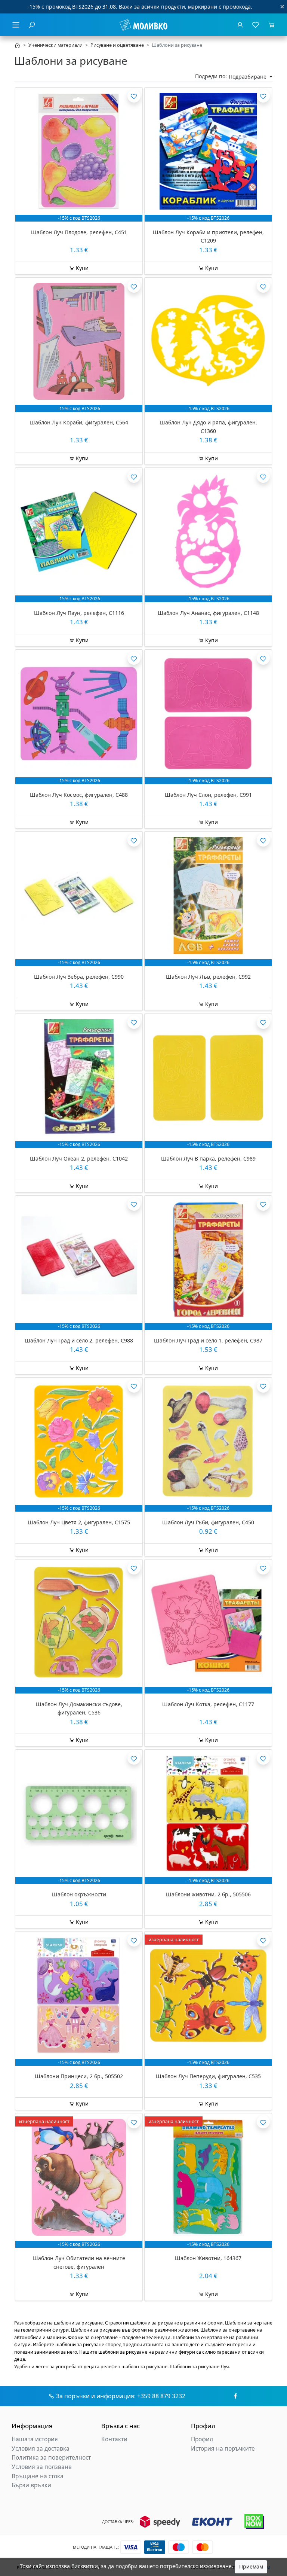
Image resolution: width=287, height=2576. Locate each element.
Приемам (251, 2566)
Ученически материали (55, 45)
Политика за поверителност (51, 2458)
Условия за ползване (42, 2467)
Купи (81, 268)
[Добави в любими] (134, 96)
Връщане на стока (38, 2476)
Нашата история (35, 2439)
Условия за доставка (41, 2449)
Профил (202, 2439)
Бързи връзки (31, 2485)
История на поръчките (223, 2449)
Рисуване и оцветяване (117, 45)
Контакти (114, 2439)
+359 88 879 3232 (161, 2396)
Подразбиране (248, 77)
